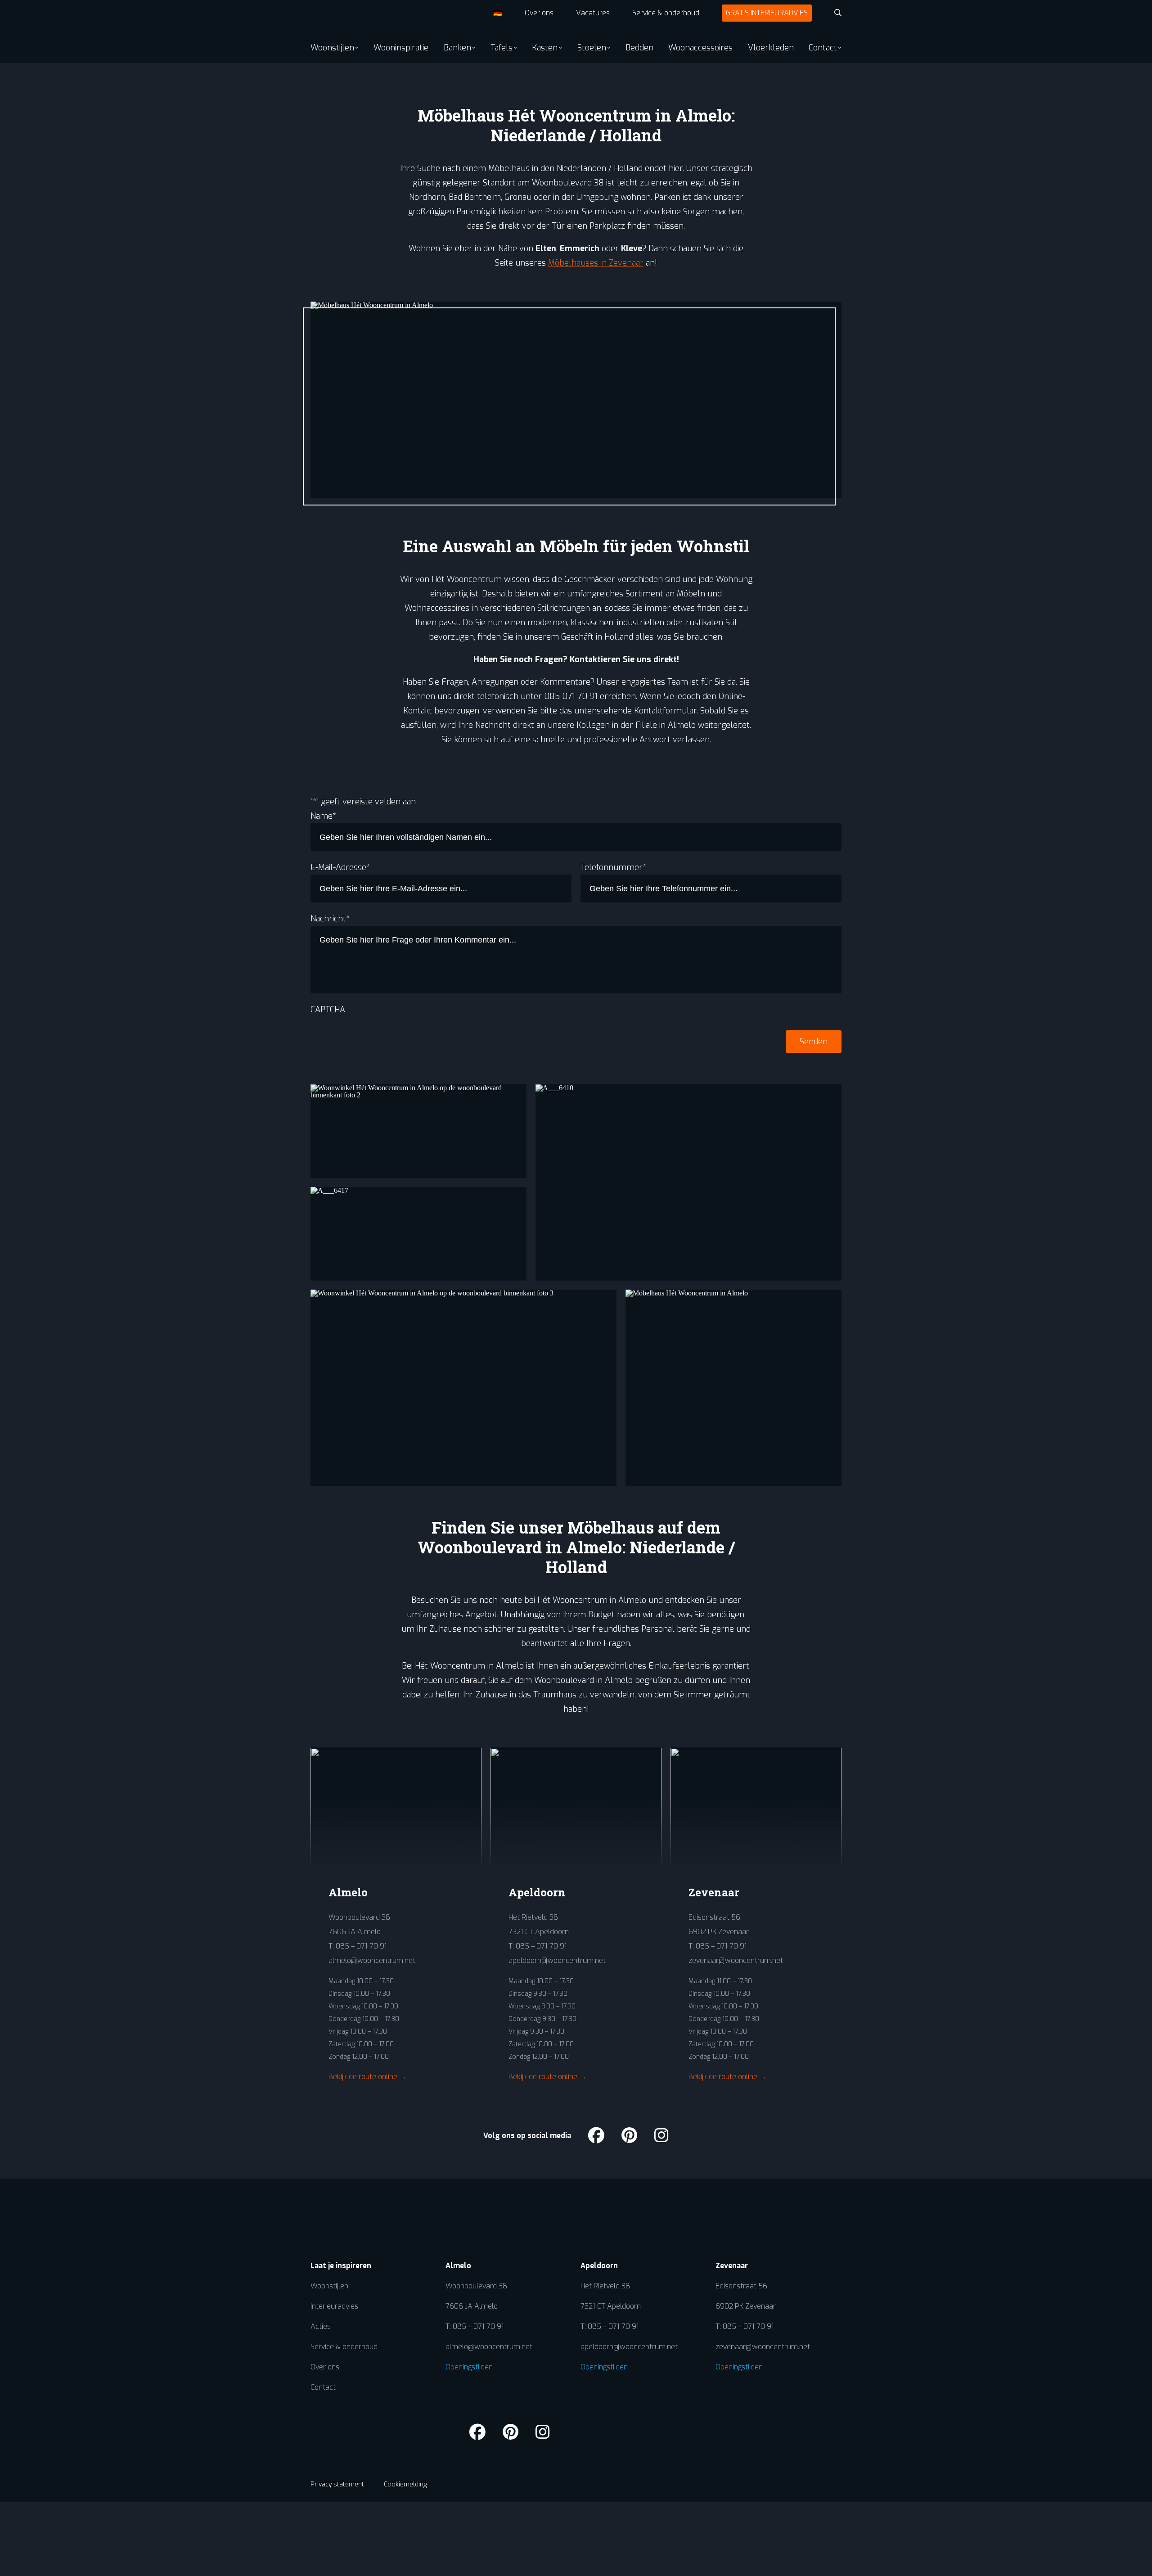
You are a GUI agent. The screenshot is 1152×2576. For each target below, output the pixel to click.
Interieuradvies (334, 2306)
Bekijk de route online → (367, 2077)
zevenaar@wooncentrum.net (736, 1960)
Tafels (502, 48)
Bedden (639, 48)
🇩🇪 (498, 13)
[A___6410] (688, 1182)
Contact (823, 48)
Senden (814, 1042)
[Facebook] (596, 2136)
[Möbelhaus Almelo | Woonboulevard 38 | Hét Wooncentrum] (343, 16)
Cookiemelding (405, 2484)
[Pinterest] (629, 2136)
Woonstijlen (332, 48)
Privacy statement (337, 2484)
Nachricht (330, 919)
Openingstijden (469, 2367)
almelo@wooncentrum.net (372, 1960)
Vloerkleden (771, 48)
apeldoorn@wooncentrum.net (557, 1960)
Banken (457, 48)
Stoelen (592, 48)
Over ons (539, 13)
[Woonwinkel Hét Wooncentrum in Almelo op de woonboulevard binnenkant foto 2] (418, 1131)
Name (323, 816)
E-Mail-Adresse (340, 867)
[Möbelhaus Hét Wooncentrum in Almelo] (733, 1388)
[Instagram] (661, 2136)
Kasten (545, 48)
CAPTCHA (328, 1010)
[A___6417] (418, 1234)
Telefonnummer (613, 867)
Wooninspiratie (401, 48)
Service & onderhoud (666, 13)
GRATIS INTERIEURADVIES (767, 13)
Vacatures (593, 13)
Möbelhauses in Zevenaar (596, 263)
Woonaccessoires (700, 48)
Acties (321, 2326)
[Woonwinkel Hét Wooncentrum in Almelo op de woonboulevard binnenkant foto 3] (463, 1388)
